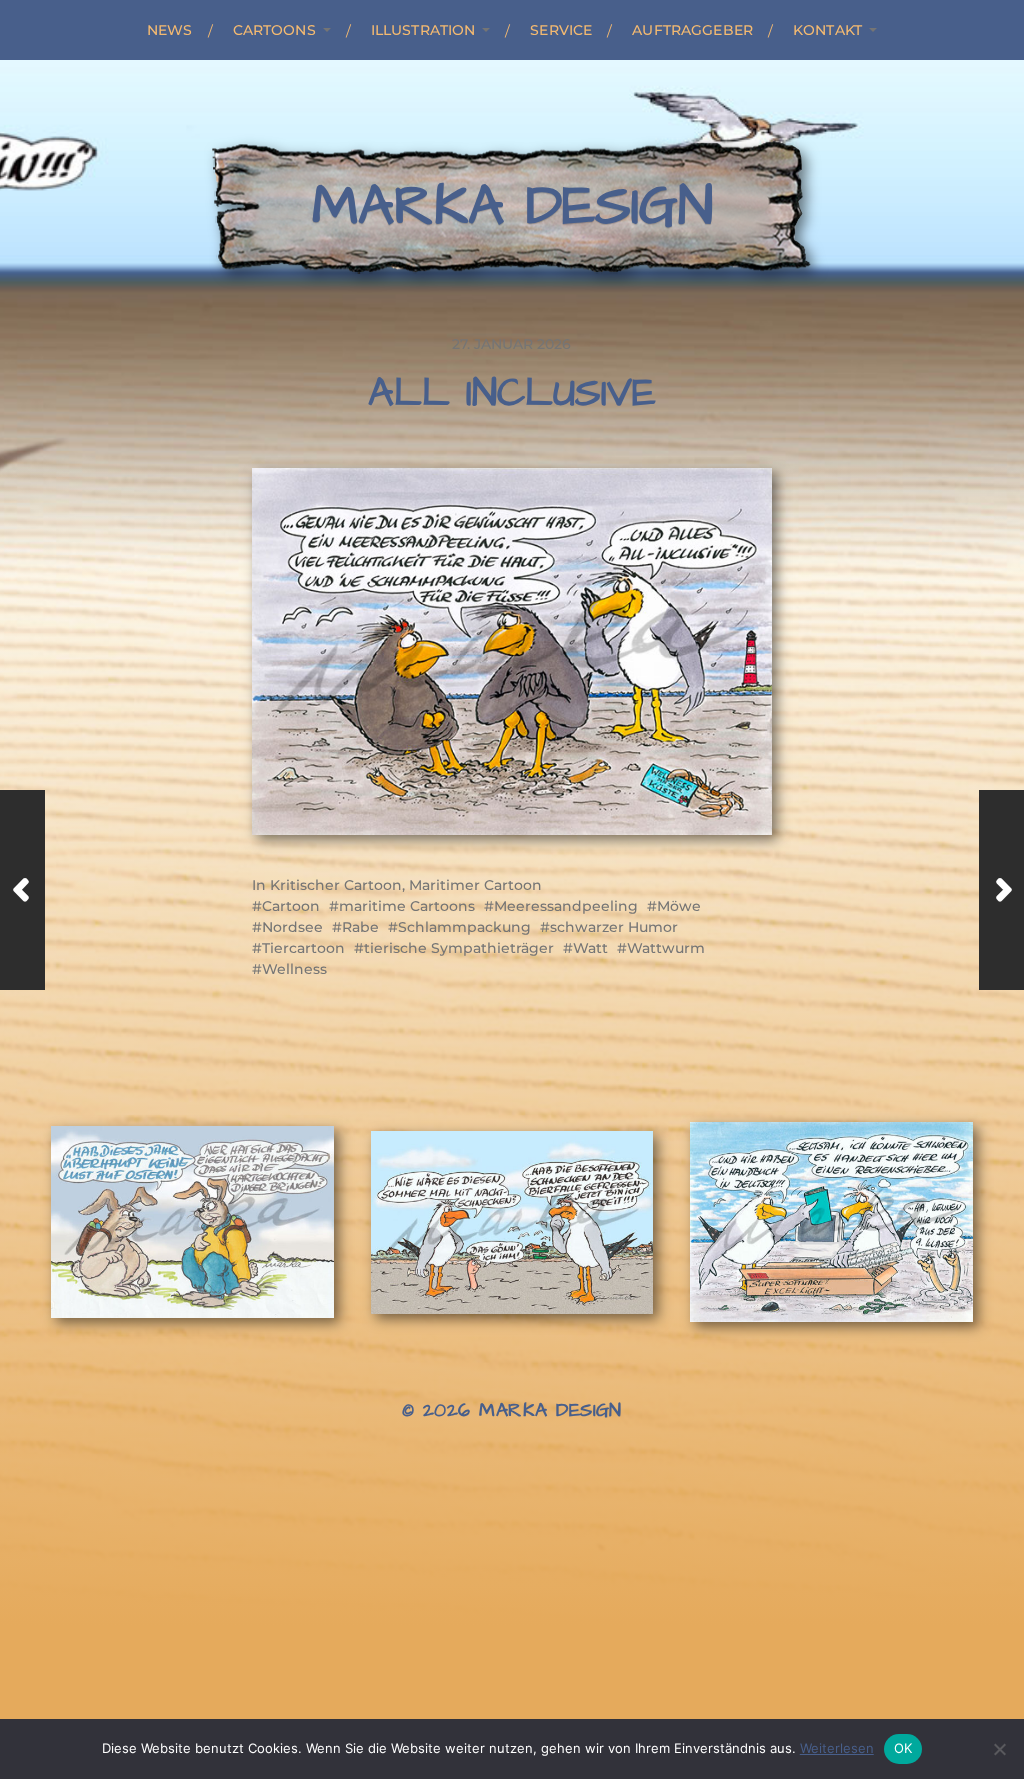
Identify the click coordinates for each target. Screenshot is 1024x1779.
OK (903, 1748)
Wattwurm (666, 948)
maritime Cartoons (407, 906)
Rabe (360, 927)
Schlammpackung (464, 927)
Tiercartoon (303, 948)
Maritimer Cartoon (475, 885)
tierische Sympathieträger (459, 948)
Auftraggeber (692, 30)
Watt (590, 948)
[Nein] (999, 1749)
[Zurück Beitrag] (22, 890)
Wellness (294, 969)
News (170, 30)
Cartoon (291, 906)
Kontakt (827, 30)
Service (561, 30)
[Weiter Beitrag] (1001, 890)
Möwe (679, 906)
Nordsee (292, 927)
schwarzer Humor (614, 927)
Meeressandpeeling (566, 906)
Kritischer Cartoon (336, 885)
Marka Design (512, 207)
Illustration (423, 30)
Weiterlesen (837, 1748)
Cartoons (274, 30)
